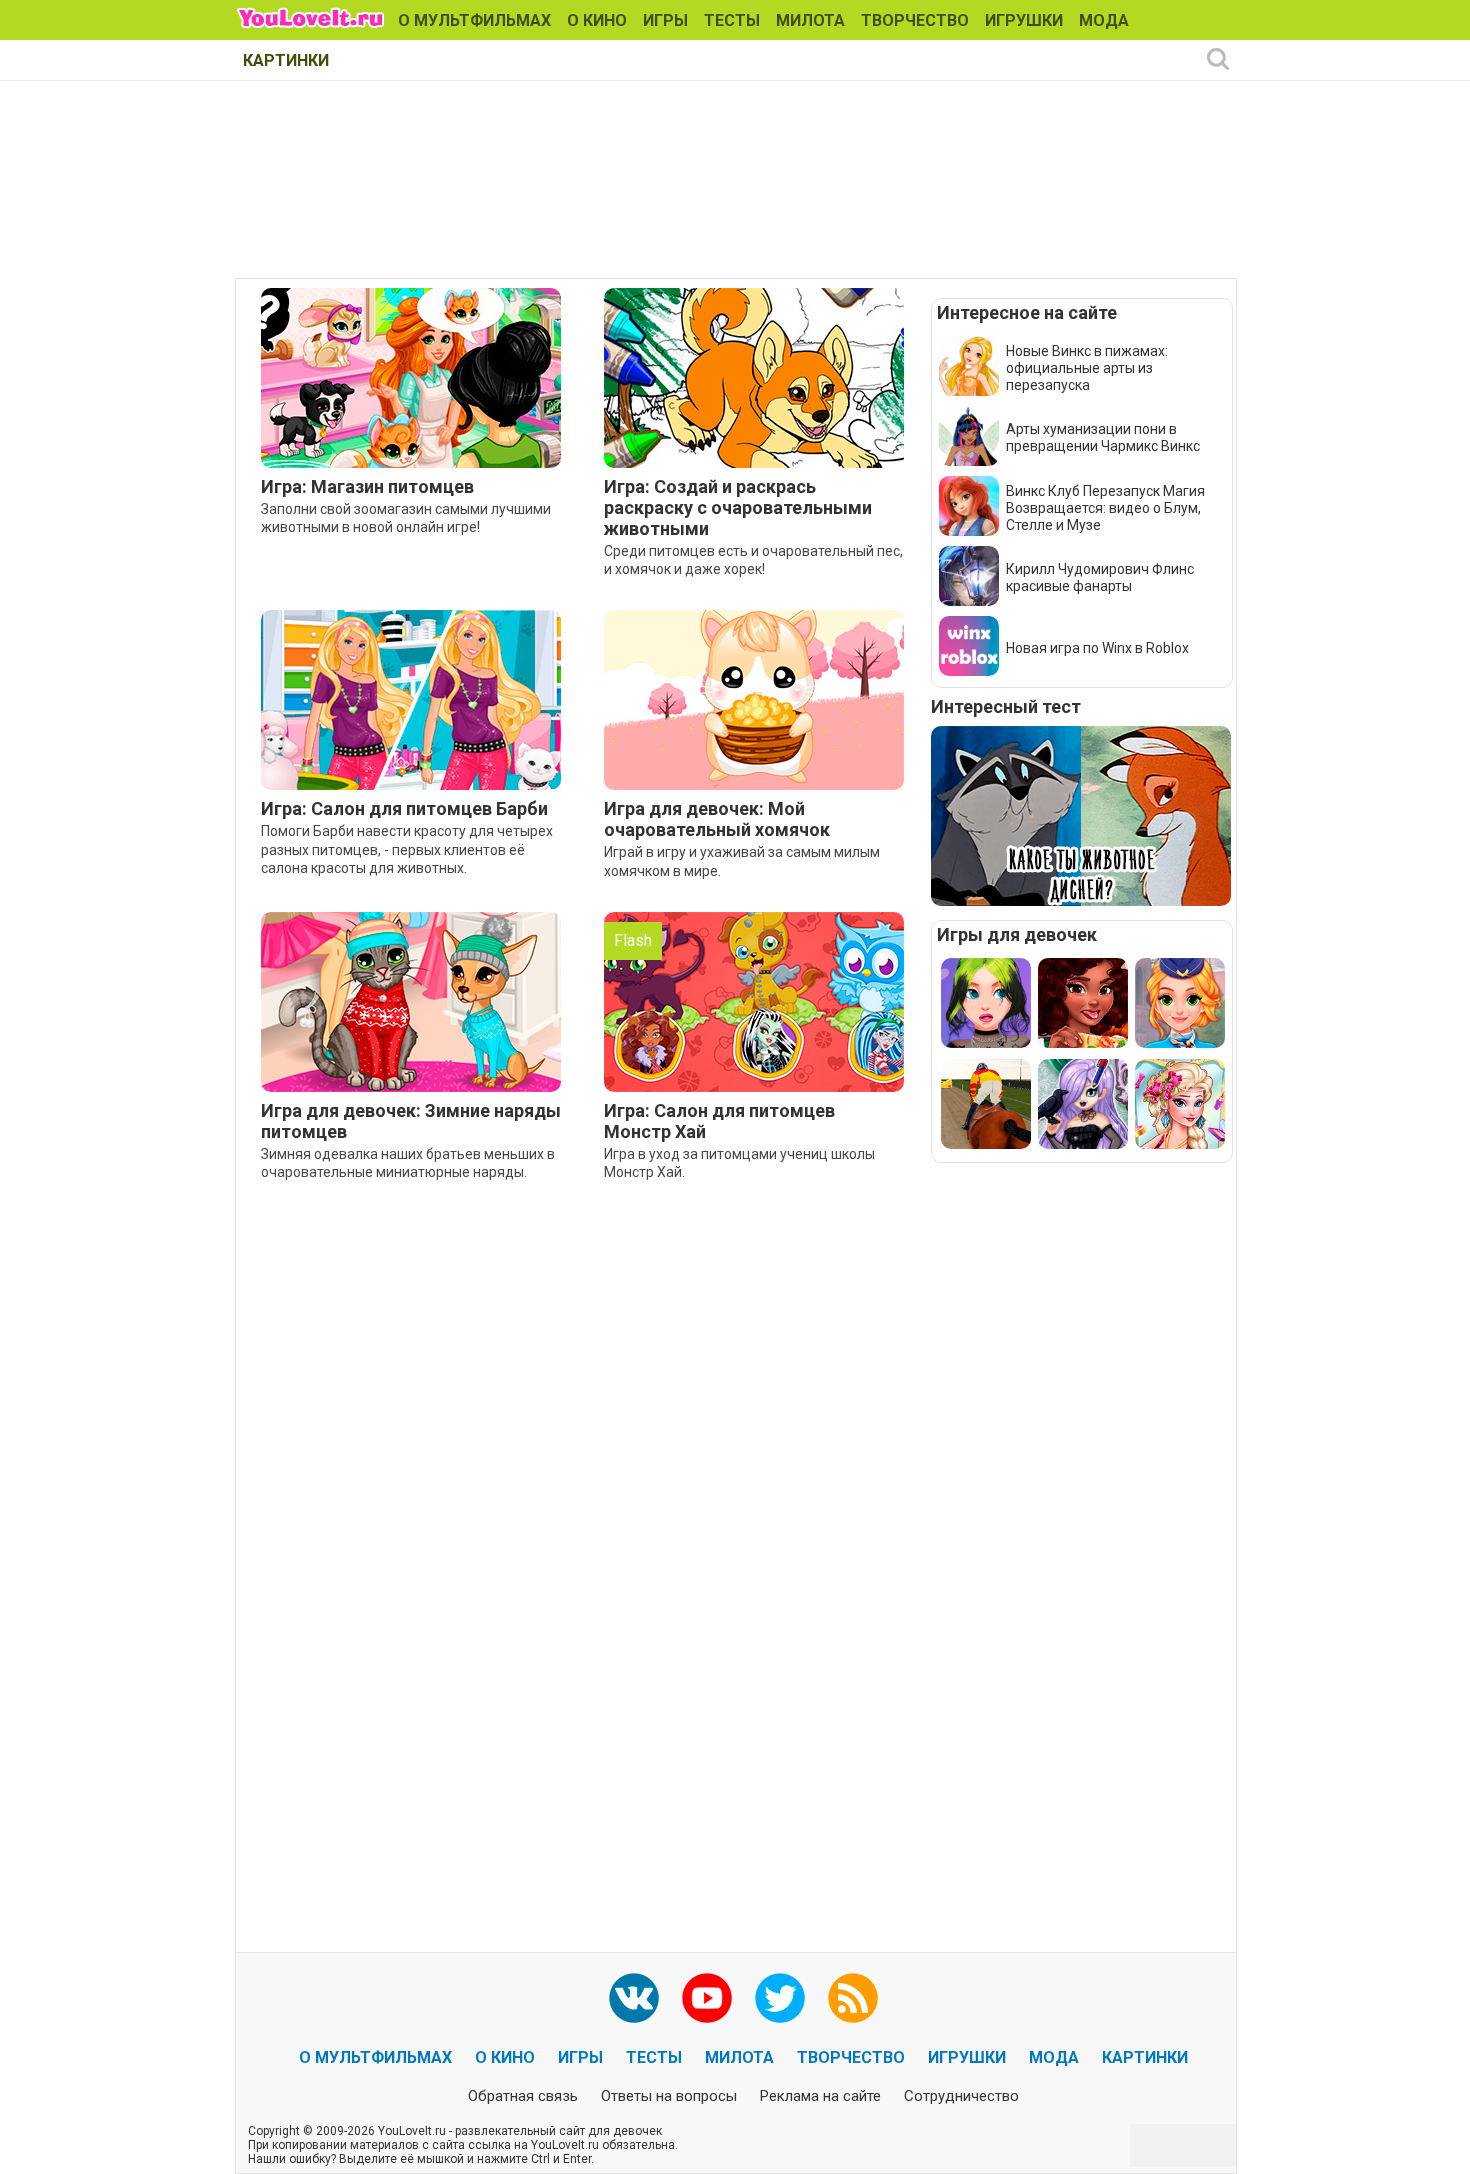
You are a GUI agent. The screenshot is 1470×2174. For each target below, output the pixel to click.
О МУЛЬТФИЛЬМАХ (474, 20)
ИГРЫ (665, 20)
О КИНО (597, 20)
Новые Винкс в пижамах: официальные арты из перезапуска (1087, 368)
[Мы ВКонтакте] (634, 1998)
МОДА (1104, 20)
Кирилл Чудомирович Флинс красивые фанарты (1100, 577)
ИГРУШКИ (1024, 20)
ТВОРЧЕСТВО (915, 20)
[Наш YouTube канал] (707, 1998)
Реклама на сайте (820, 2096)
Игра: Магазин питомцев (367, 486)
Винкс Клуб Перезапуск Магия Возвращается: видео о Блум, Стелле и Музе (1105, 508)
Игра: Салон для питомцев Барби (404, 808)
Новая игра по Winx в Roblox (1097, 648)
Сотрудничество (961, 2096)
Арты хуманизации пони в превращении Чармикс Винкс (1103, 437)
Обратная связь (523, 2096)
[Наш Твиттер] (780, 1998)
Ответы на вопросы (669, 2096)
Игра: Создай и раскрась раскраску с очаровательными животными (738, 507)
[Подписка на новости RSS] (853, 1998)
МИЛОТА (810, 20)
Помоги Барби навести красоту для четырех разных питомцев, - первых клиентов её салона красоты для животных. (407, 849)
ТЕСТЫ (732, 20)
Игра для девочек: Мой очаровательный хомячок (717, 819)
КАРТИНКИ (286, 60)
